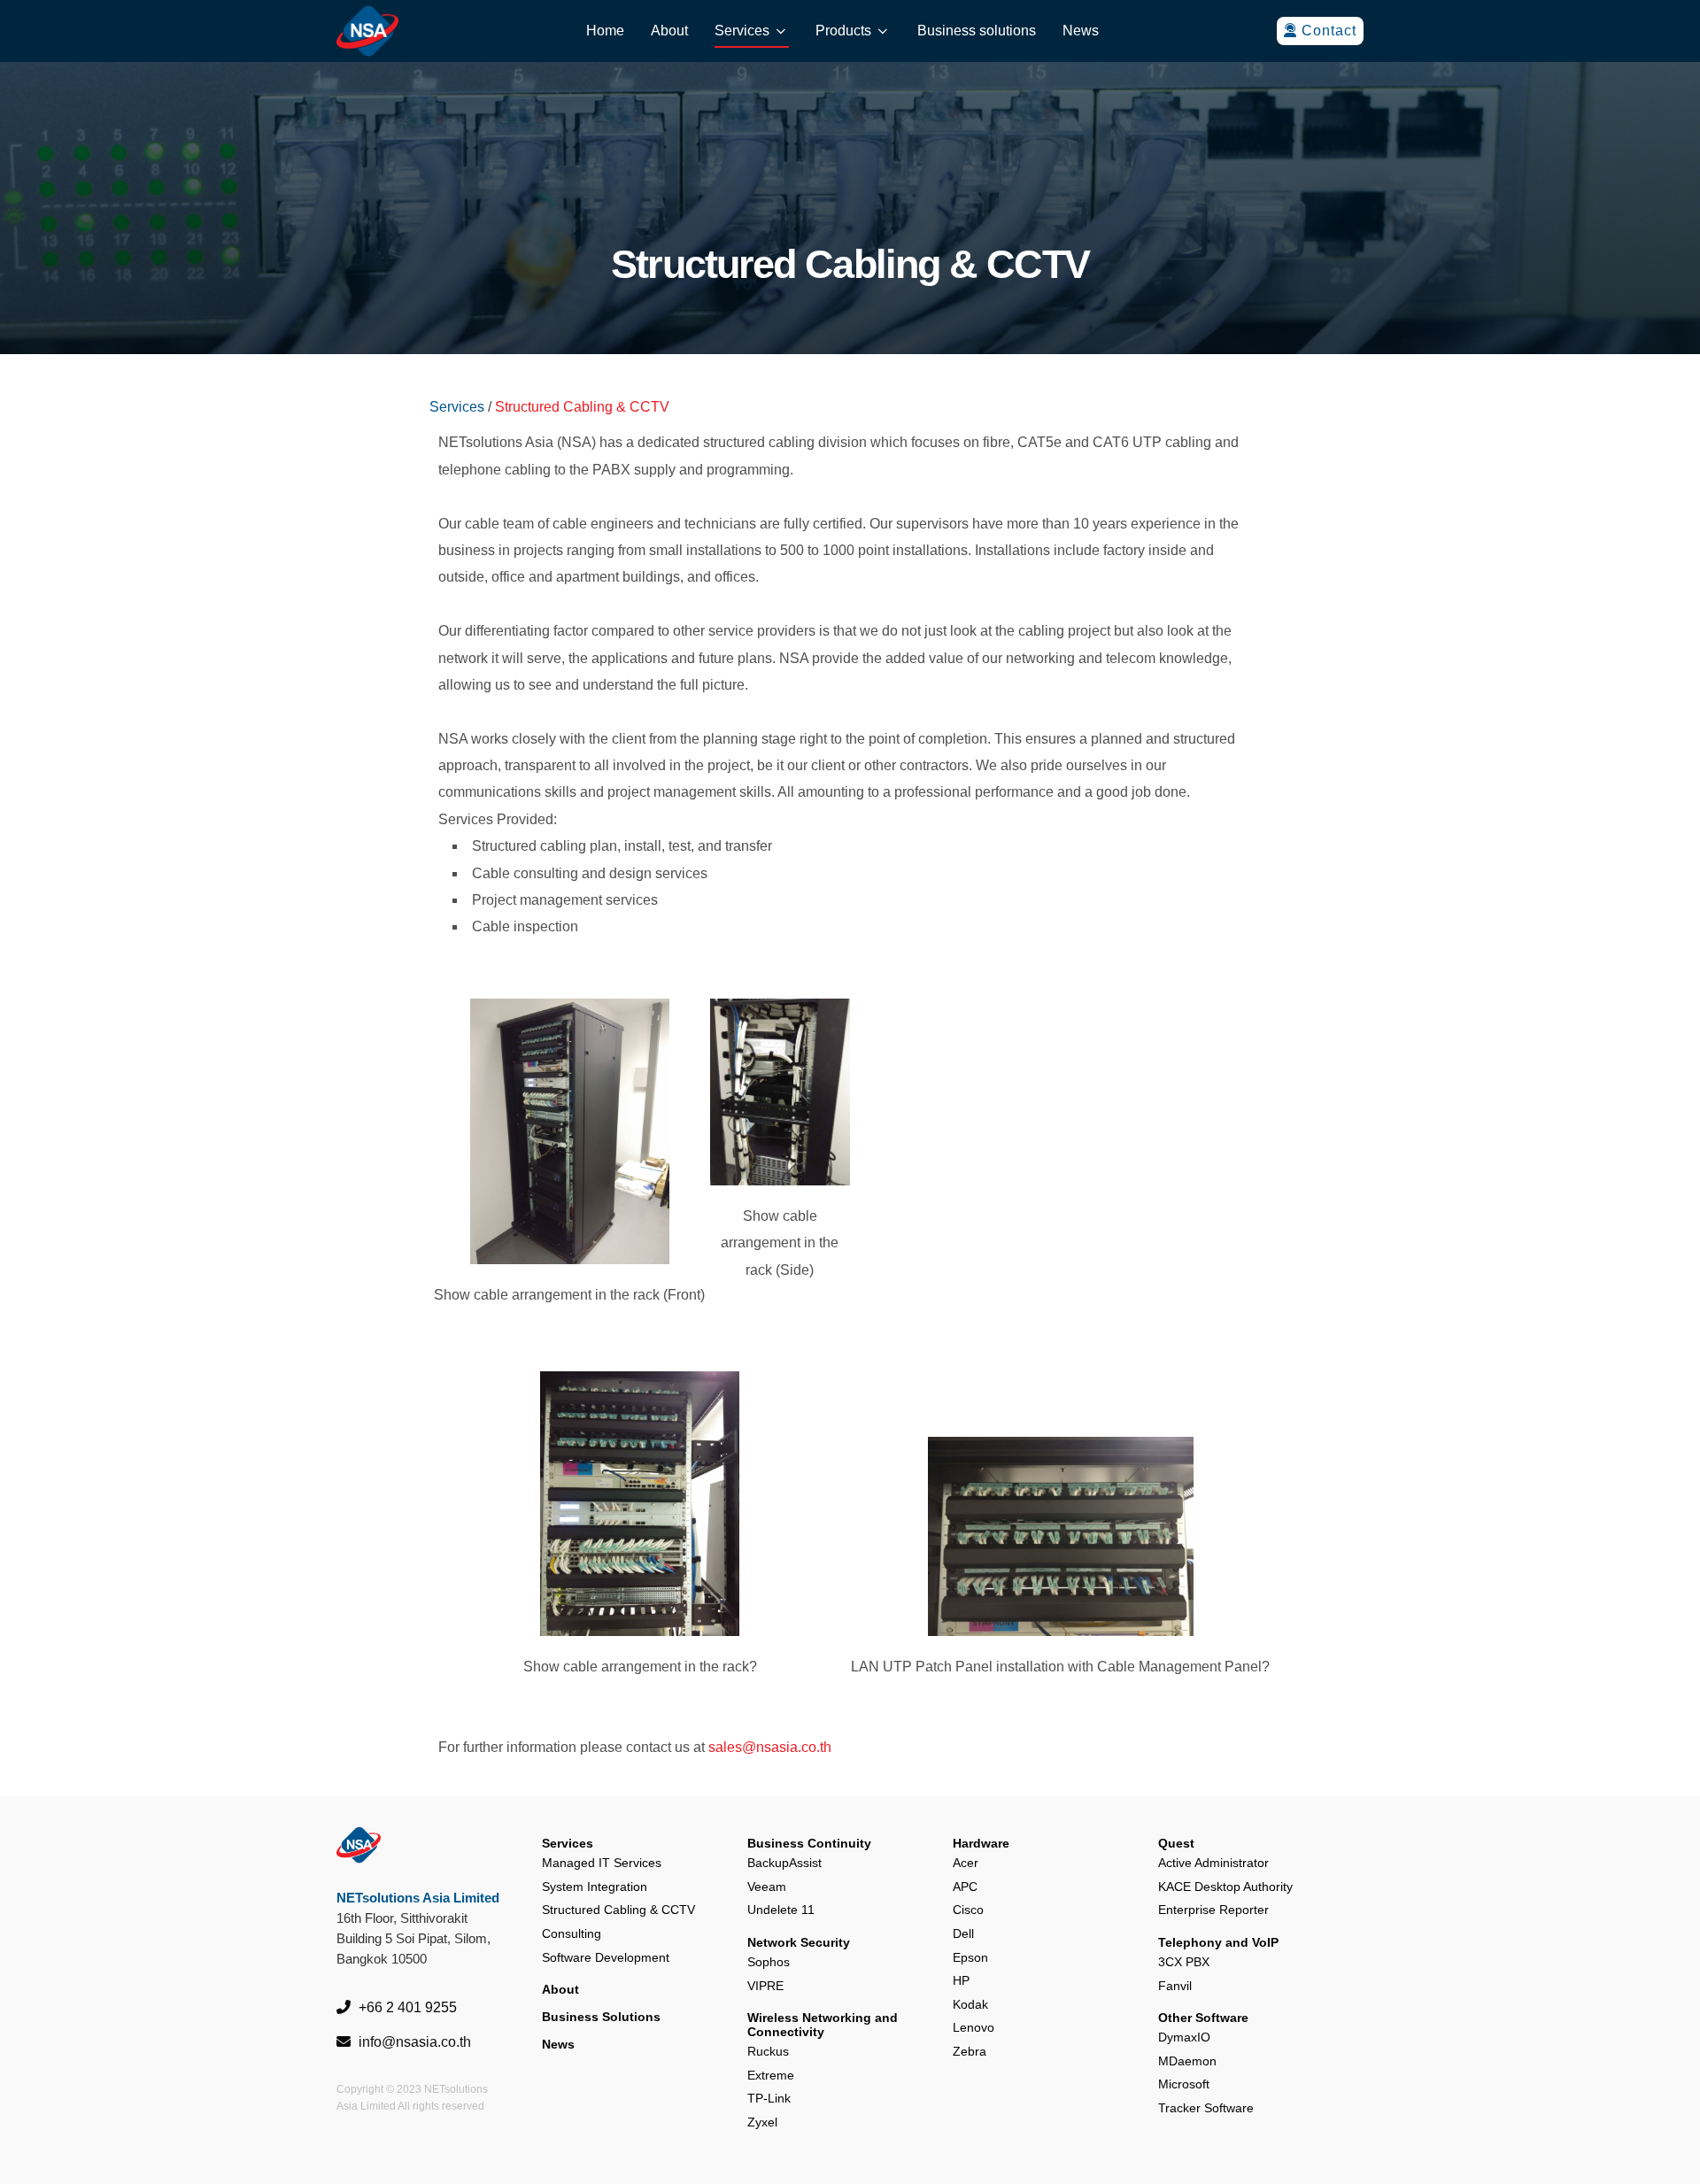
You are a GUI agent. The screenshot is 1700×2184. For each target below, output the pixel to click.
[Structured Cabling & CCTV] (570, 1131)
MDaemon (1187, 2061)
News (1081, 31)
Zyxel (762, 2122)
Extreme (771, 2075)
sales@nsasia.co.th (770, 1747)
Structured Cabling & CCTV (618, 1910)
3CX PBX (1184, 1962)
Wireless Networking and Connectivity (823, 2025)
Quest (1176, 1843)
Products (843, 31)
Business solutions (977, 31)
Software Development (606, 1957)
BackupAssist (784, 1863)
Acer (966, 1863)
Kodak (970, 2004)
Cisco (968, 1910)
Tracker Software (1206, 2108)
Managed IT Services (602, 1863)
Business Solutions (601, 2017)
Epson (970, 1957)
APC (965, 1887)
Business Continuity (809, 1843)
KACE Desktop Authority (1225, 1887)
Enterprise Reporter (1213, 1910)
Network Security (799, 1942)
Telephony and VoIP (1218, 1942)
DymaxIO (1184, 2037)
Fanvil (1175, 1986)
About (669, 31)
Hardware (981, 1843)
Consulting (572, 1933)
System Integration (595, 1887)
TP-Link (769, 2098)
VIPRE (765, 1986)
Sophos (769, 1962)
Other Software (1203, 2018)
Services (742, 31)
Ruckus (768, 2051)
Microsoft (1184, 2084)
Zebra (970, 2051)
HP (961, 1980)
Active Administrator (1213, 1863)
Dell (963, 1933)
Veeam (767, 1887)
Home (605, 31)
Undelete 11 (781, 1910)
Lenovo (974, 2027)
